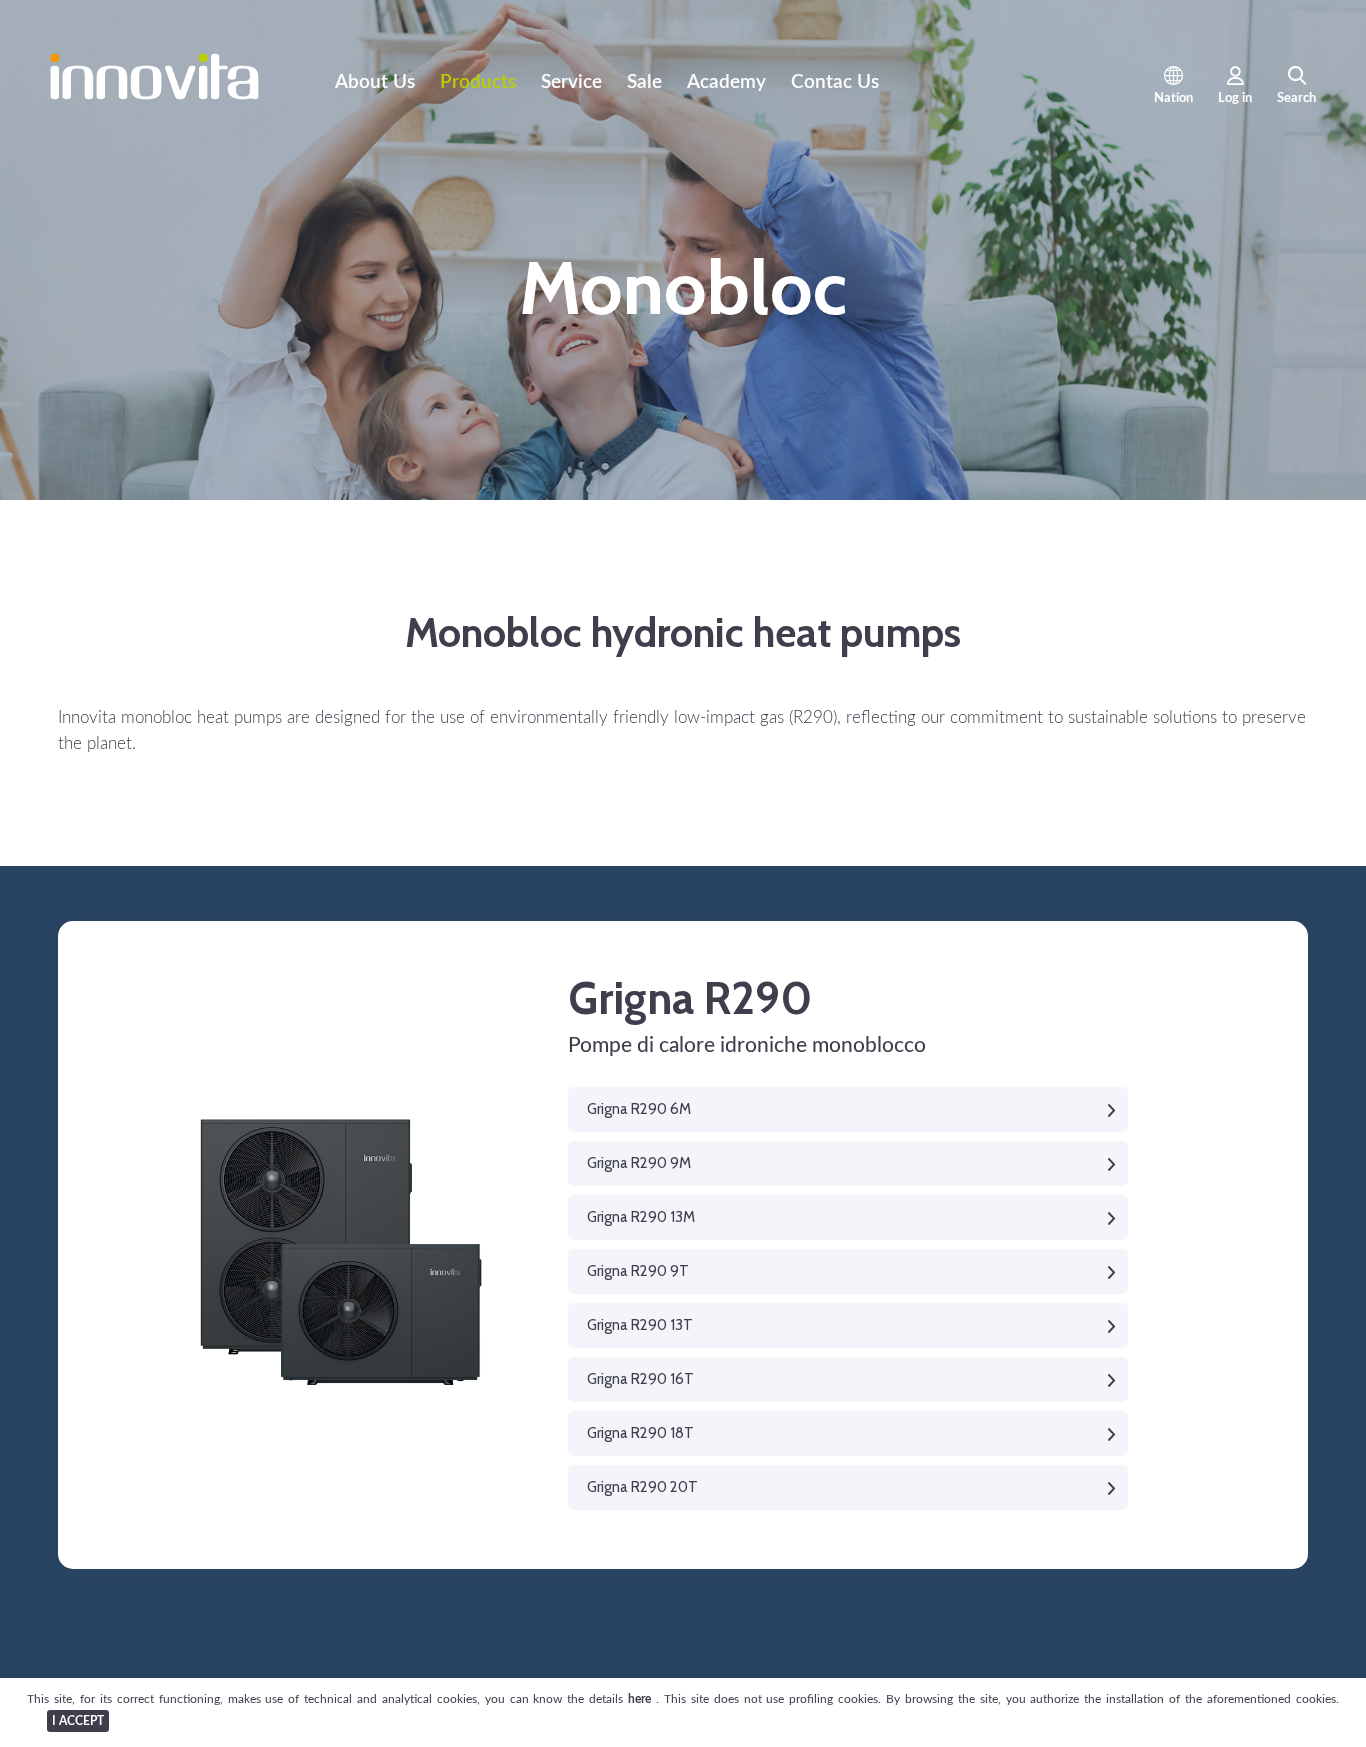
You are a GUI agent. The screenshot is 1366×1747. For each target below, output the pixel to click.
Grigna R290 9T (638, 1271)
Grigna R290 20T (642, 1487)
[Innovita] (155, 95)
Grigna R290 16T (640, 1379)
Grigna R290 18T (640, 1433)
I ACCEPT (78, 1721)
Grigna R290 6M (639, 1109)
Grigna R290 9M (639, 1163)
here (642, 1699)
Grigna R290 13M (641, 1217)
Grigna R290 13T (640, 1325)
